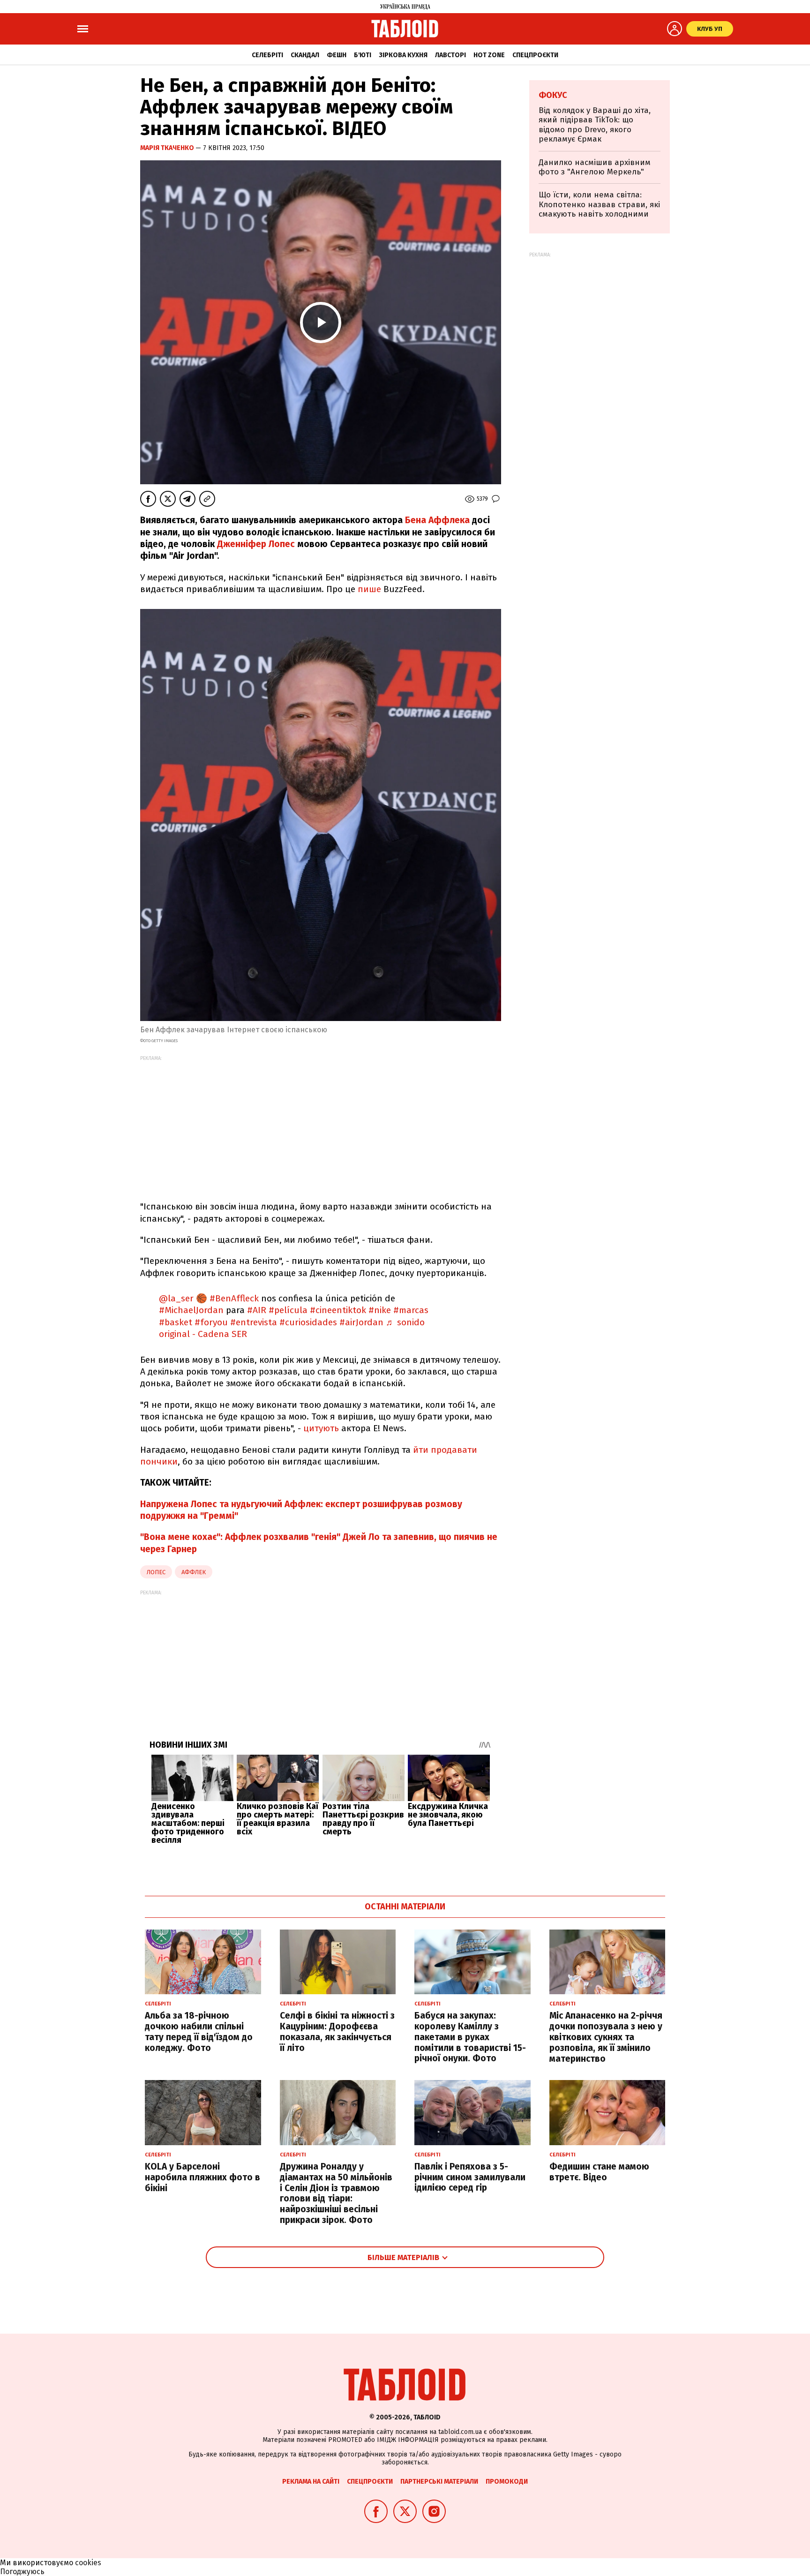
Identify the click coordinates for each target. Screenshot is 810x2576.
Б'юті (363, 55)
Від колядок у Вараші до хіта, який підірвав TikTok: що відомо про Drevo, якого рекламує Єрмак (595, 125)
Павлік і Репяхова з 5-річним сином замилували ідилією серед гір (470, 2177)
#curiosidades (308, 1322)
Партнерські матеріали (439, 2482)
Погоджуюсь (22, 2572)
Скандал (305, 55)
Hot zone (489, 55)
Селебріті (267, 55)
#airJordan (361, 1322)
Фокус (553, 95)
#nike (380, 1310)
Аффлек (194, 1572)
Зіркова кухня (403, 55)
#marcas (411, 1310)
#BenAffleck (234, 1298)
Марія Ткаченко (168, 148)
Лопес (156, 1572)
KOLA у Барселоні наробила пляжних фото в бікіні (202, 2177)
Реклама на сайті (311, 2482)
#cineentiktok (338, 1310)
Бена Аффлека (437, 520)
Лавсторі (450, 55)
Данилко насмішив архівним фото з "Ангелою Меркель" (595, 167)
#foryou (211, 1322)
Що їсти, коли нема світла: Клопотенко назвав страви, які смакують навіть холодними (599, 204)
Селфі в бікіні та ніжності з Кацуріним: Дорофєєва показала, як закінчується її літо (337, 2032)
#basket (176, 1322)
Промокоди (507, 2482)
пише (369, 589)
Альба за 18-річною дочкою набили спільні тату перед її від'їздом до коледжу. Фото (199, 2032)
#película (288, 1310)
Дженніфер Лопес (256, 544)
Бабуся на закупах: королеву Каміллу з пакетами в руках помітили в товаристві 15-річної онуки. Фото (470, 2037)
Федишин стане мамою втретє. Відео (599, 2172)
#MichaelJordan (191, 1310)
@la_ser (176, 1298)
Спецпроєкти (535, 55)
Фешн (337, 55)
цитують (321, 1428)
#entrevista (254, 1322)
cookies (88, 2563)
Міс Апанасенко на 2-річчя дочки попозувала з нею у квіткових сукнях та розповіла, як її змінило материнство (606, 2037)
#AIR (257, 1310)
